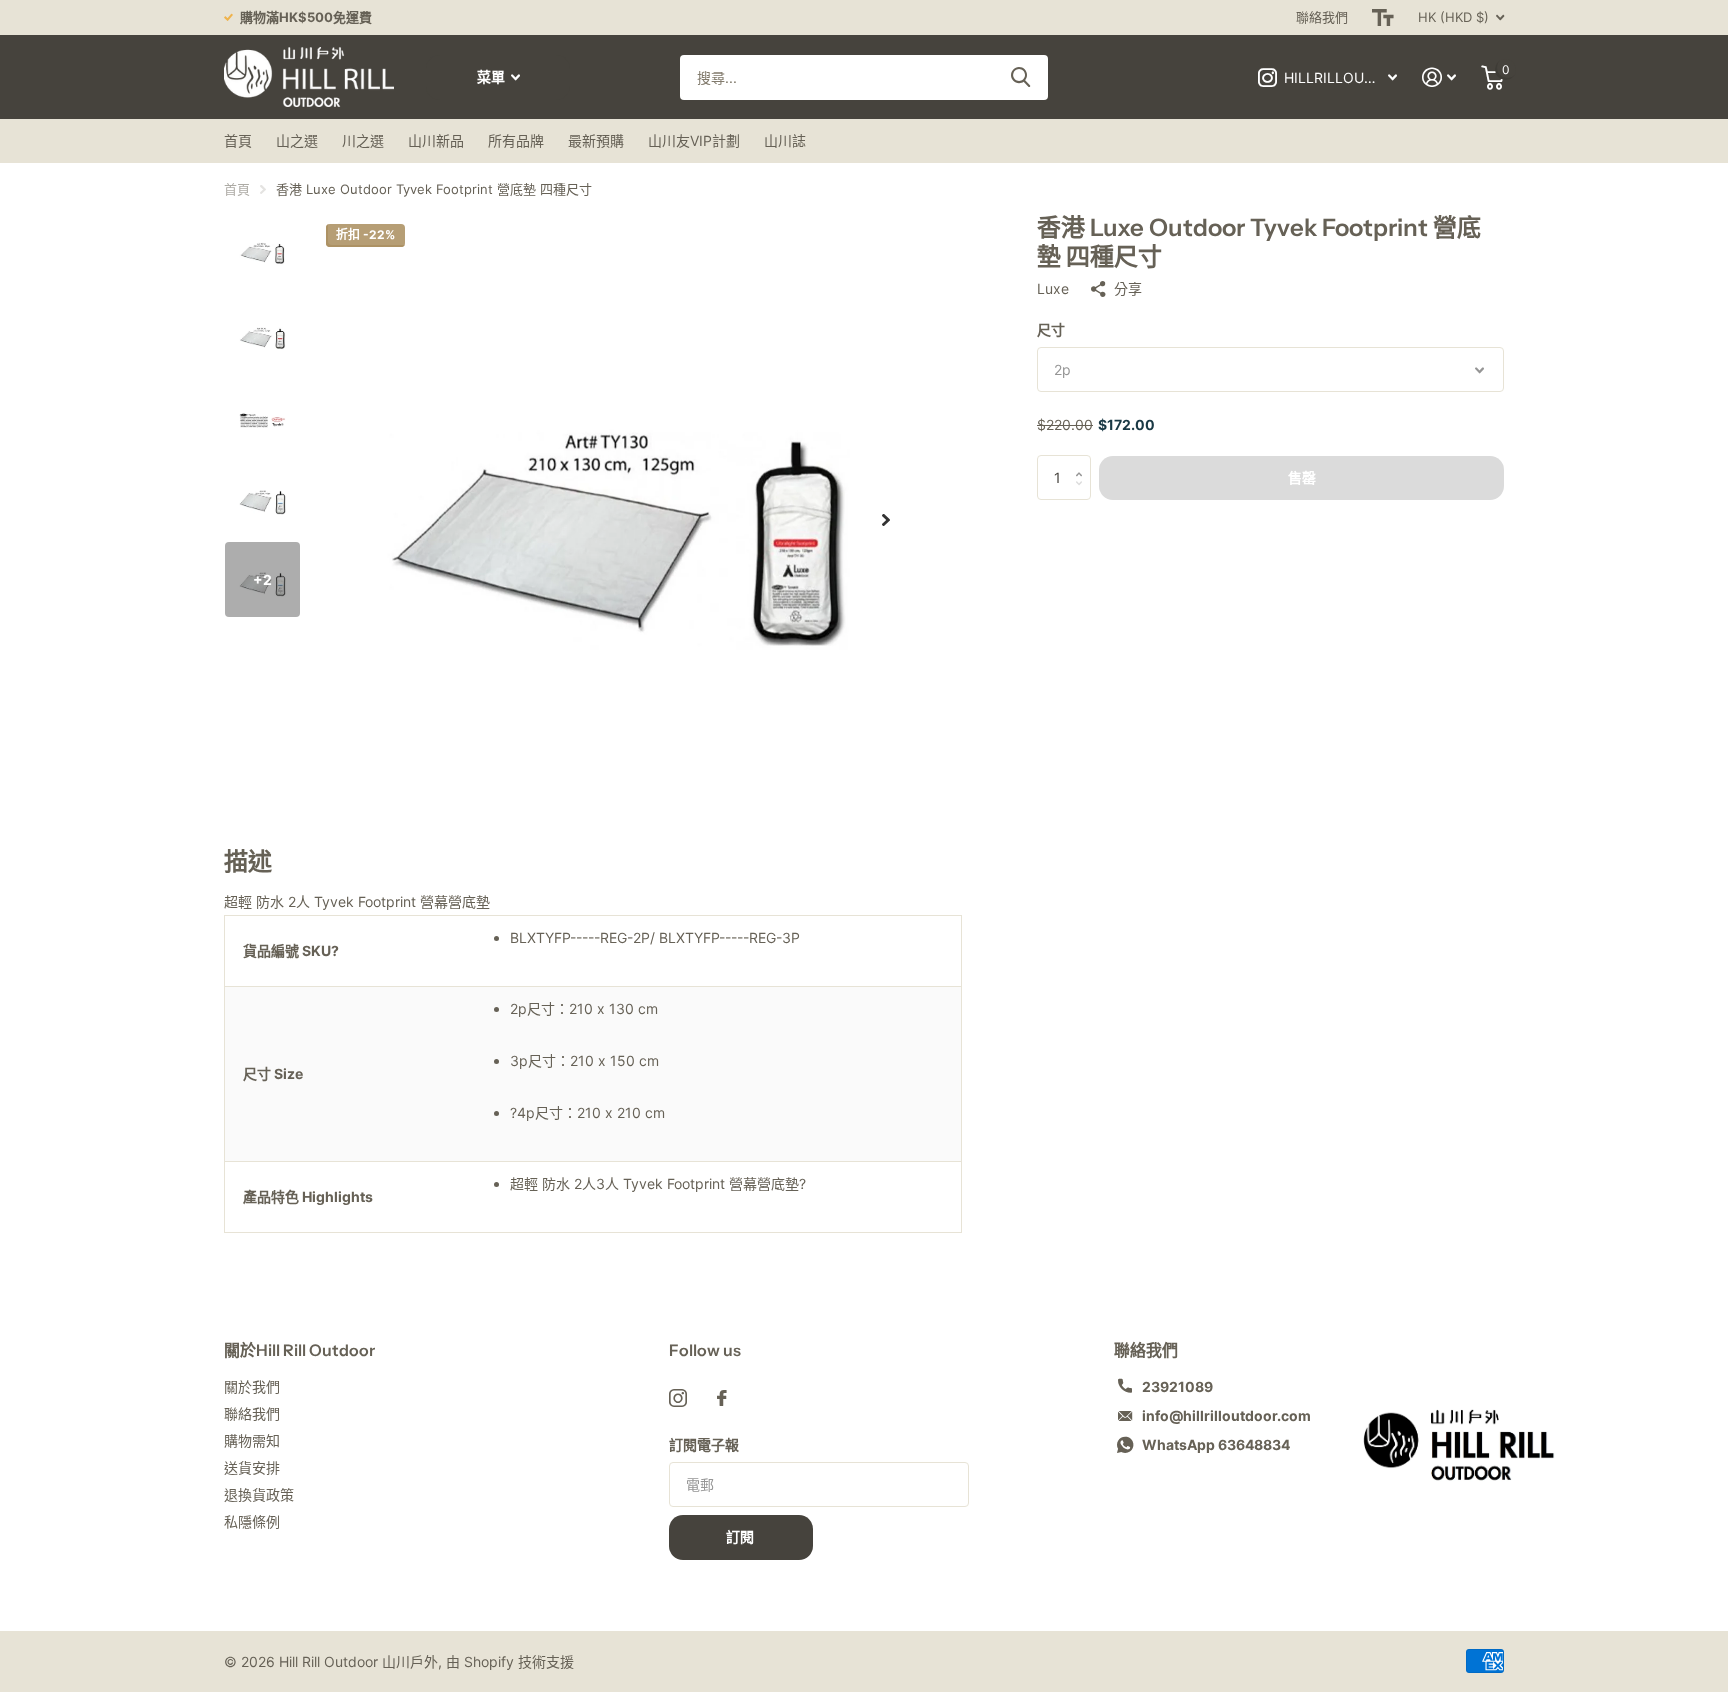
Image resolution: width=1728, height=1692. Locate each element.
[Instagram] (678, 1398)
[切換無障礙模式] (1383, 17)
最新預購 (596, 140)
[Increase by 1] (1083, 462)
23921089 (1177, 1386)
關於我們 (252, 1386)
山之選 (297, 140)
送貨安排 (252, 1467)
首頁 (238, 140)
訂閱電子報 (704, 1444)
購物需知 (252, 1440)
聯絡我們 (1322, 17)
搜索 (1020, 77)
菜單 (492, 77)
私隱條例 (252, 1521)
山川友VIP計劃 (694, 140)
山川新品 (436, 140)
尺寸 (1051, 329)
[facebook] (722, 1398)
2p (1062, 369)
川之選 (363, 140)
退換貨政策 (259, 1494)
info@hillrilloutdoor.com (1226, 1415)
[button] (886, 519)
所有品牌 (516, 140)
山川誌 (785, 140)
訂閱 (741, 1537)
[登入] (1439, 77)
